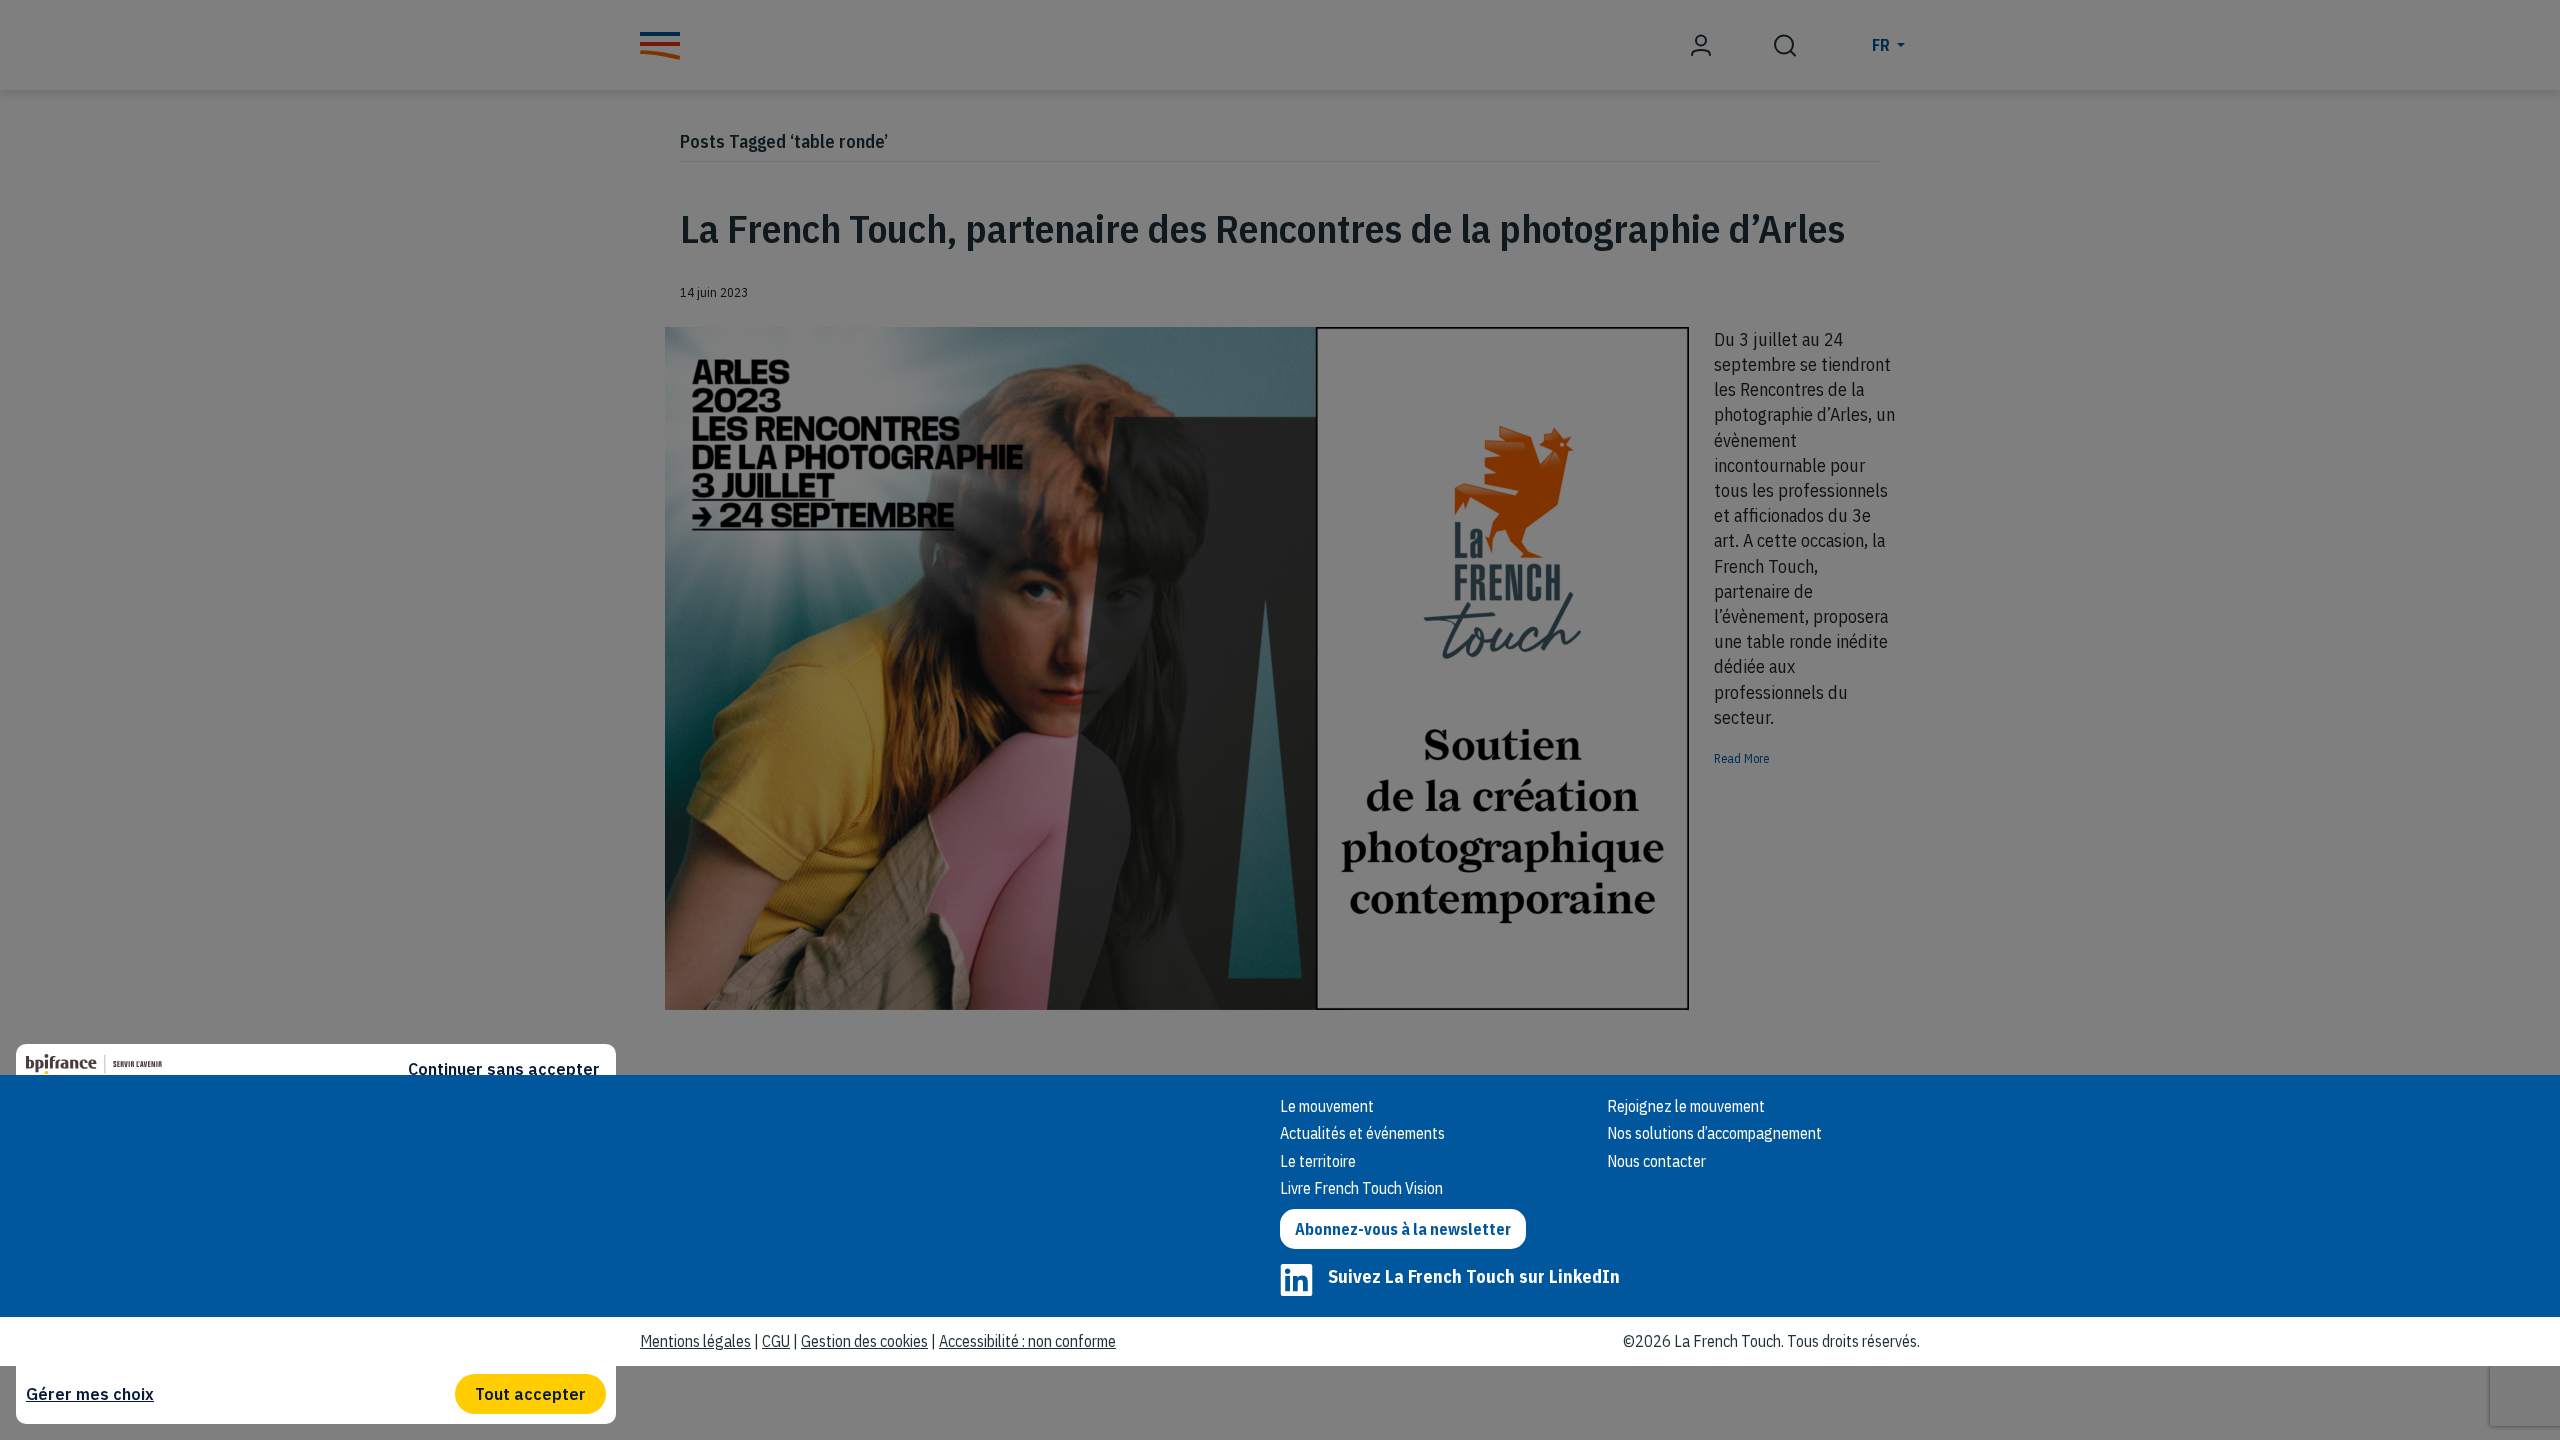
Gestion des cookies (864, 1341)
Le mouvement (1327, 1106)
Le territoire (1318, 1161)
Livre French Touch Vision (1361, 1188)
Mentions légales (695, 1341)
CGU (776, 1341)
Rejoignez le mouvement (1686, 1106)
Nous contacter (1656, 1161)
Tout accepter (530, 1394)
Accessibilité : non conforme (1027, 1341)
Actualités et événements (1362, 1133)
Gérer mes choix (90, 1394)
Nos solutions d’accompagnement (1714, 1133)
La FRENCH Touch (780, 1132)
